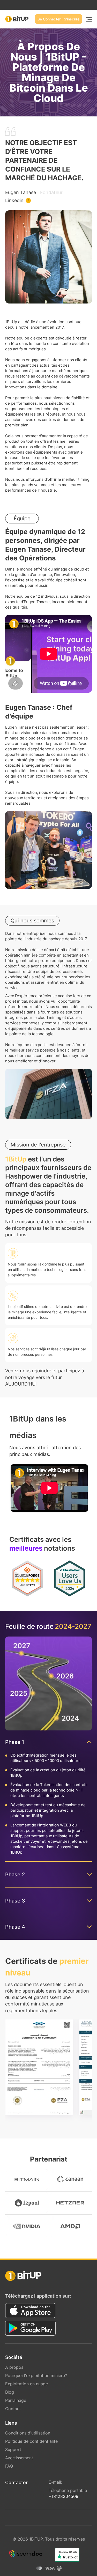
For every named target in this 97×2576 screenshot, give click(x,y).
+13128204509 (64, 2496)
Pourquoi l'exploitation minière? (36, 2375)
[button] (49, 1488)
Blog (10, 2392)
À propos (14, 2367)
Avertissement (19, 2458)
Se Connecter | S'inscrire (58, 19)
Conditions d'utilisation (28, 2433)
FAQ (9, 2466)
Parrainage (16, 2400)
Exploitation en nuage (27, 2384)
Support (13, 2449)
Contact (13, 2409)
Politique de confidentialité (31, 2441)
